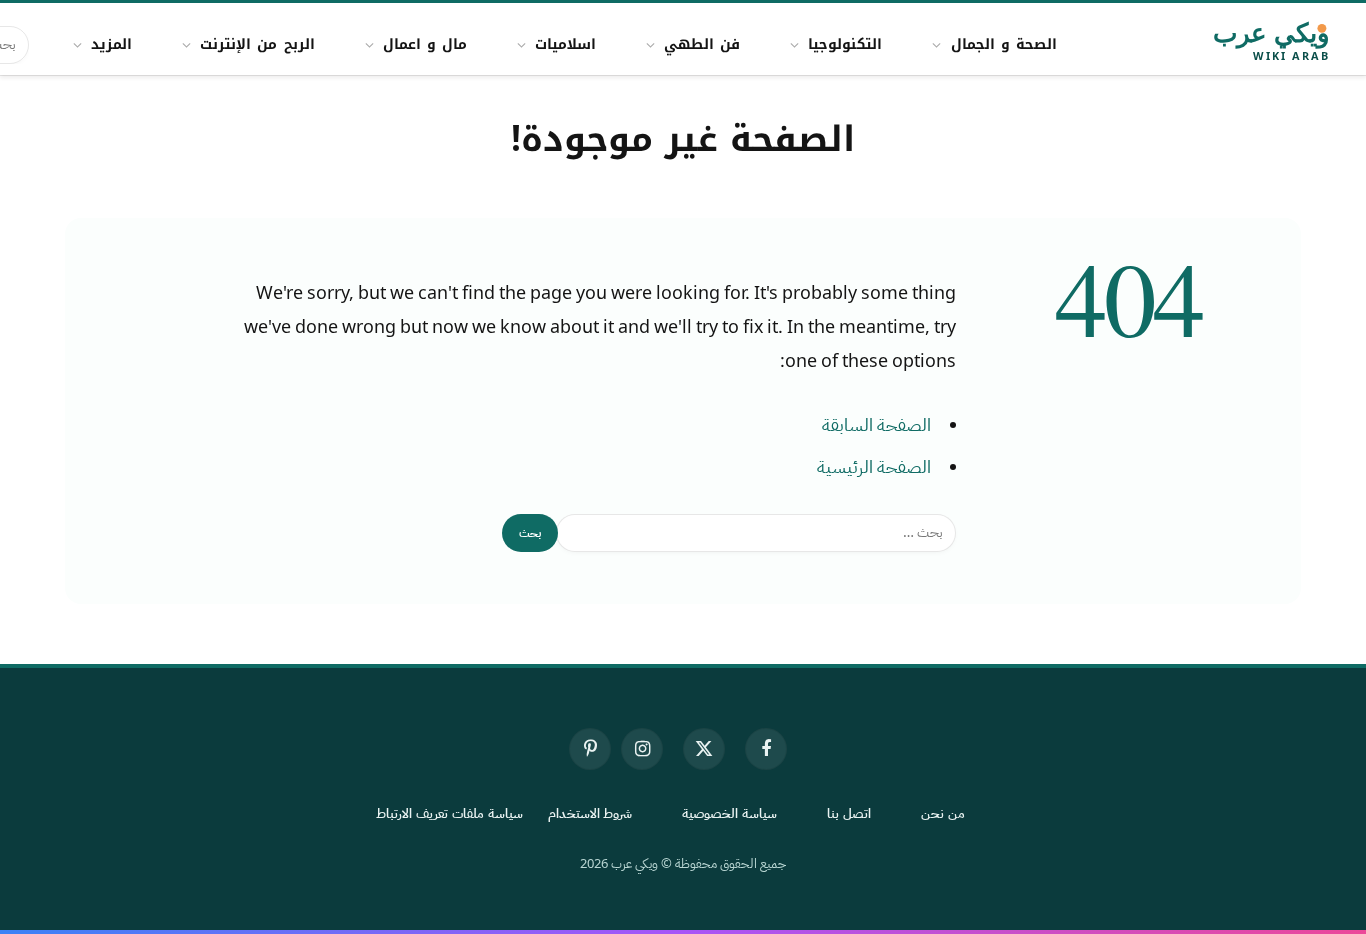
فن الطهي (702, 44)
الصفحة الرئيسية (874, 467)
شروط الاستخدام (590, 813)
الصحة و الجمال (1004, 44)
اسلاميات (565, 44)
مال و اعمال (425, 44)
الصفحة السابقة (876, 425)
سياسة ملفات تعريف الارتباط (449, 813)
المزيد (111, 44)
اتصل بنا (849, 813)
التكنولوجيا (845, 44)
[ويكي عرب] (1214, 45)
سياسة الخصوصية (729, 813)
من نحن (943, 813)
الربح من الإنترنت (257, 44)
